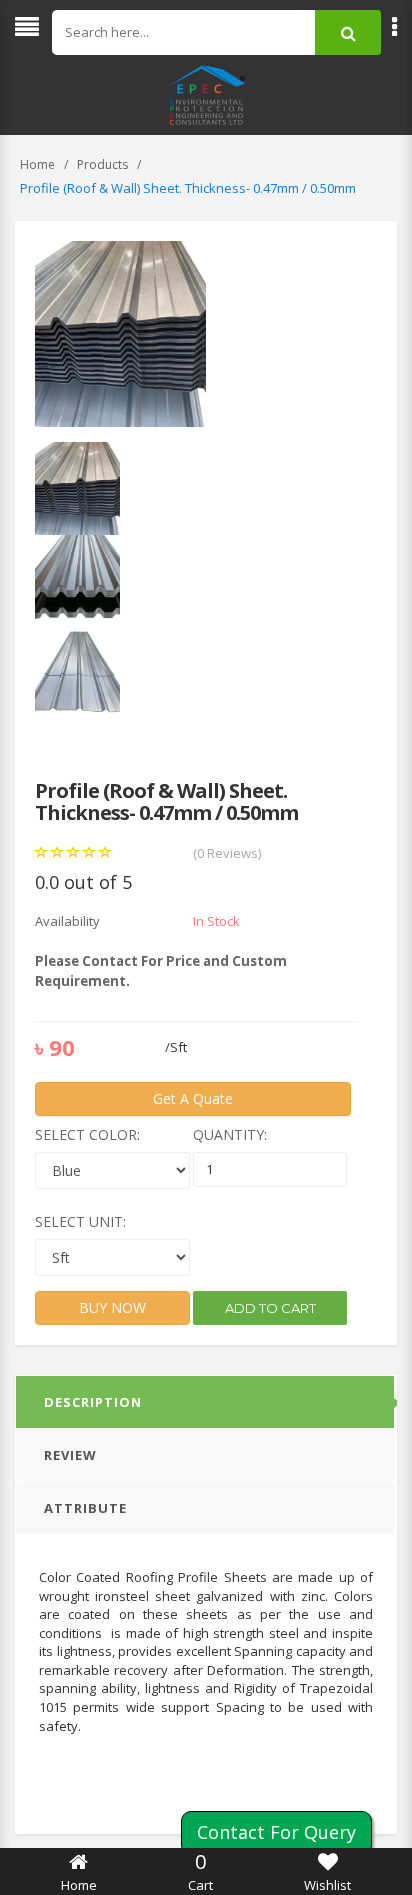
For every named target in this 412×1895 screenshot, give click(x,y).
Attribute (85, 1508)
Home (37, 164)
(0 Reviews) (227, 853)
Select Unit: (80, 1221)
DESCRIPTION (93, 1402)
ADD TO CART (270, 1308)
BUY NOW (112, 1307)
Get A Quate (193, 1098)
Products (102, 164)
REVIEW (70, 1455)
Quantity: (230, 1134)
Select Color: (87, 1134)
